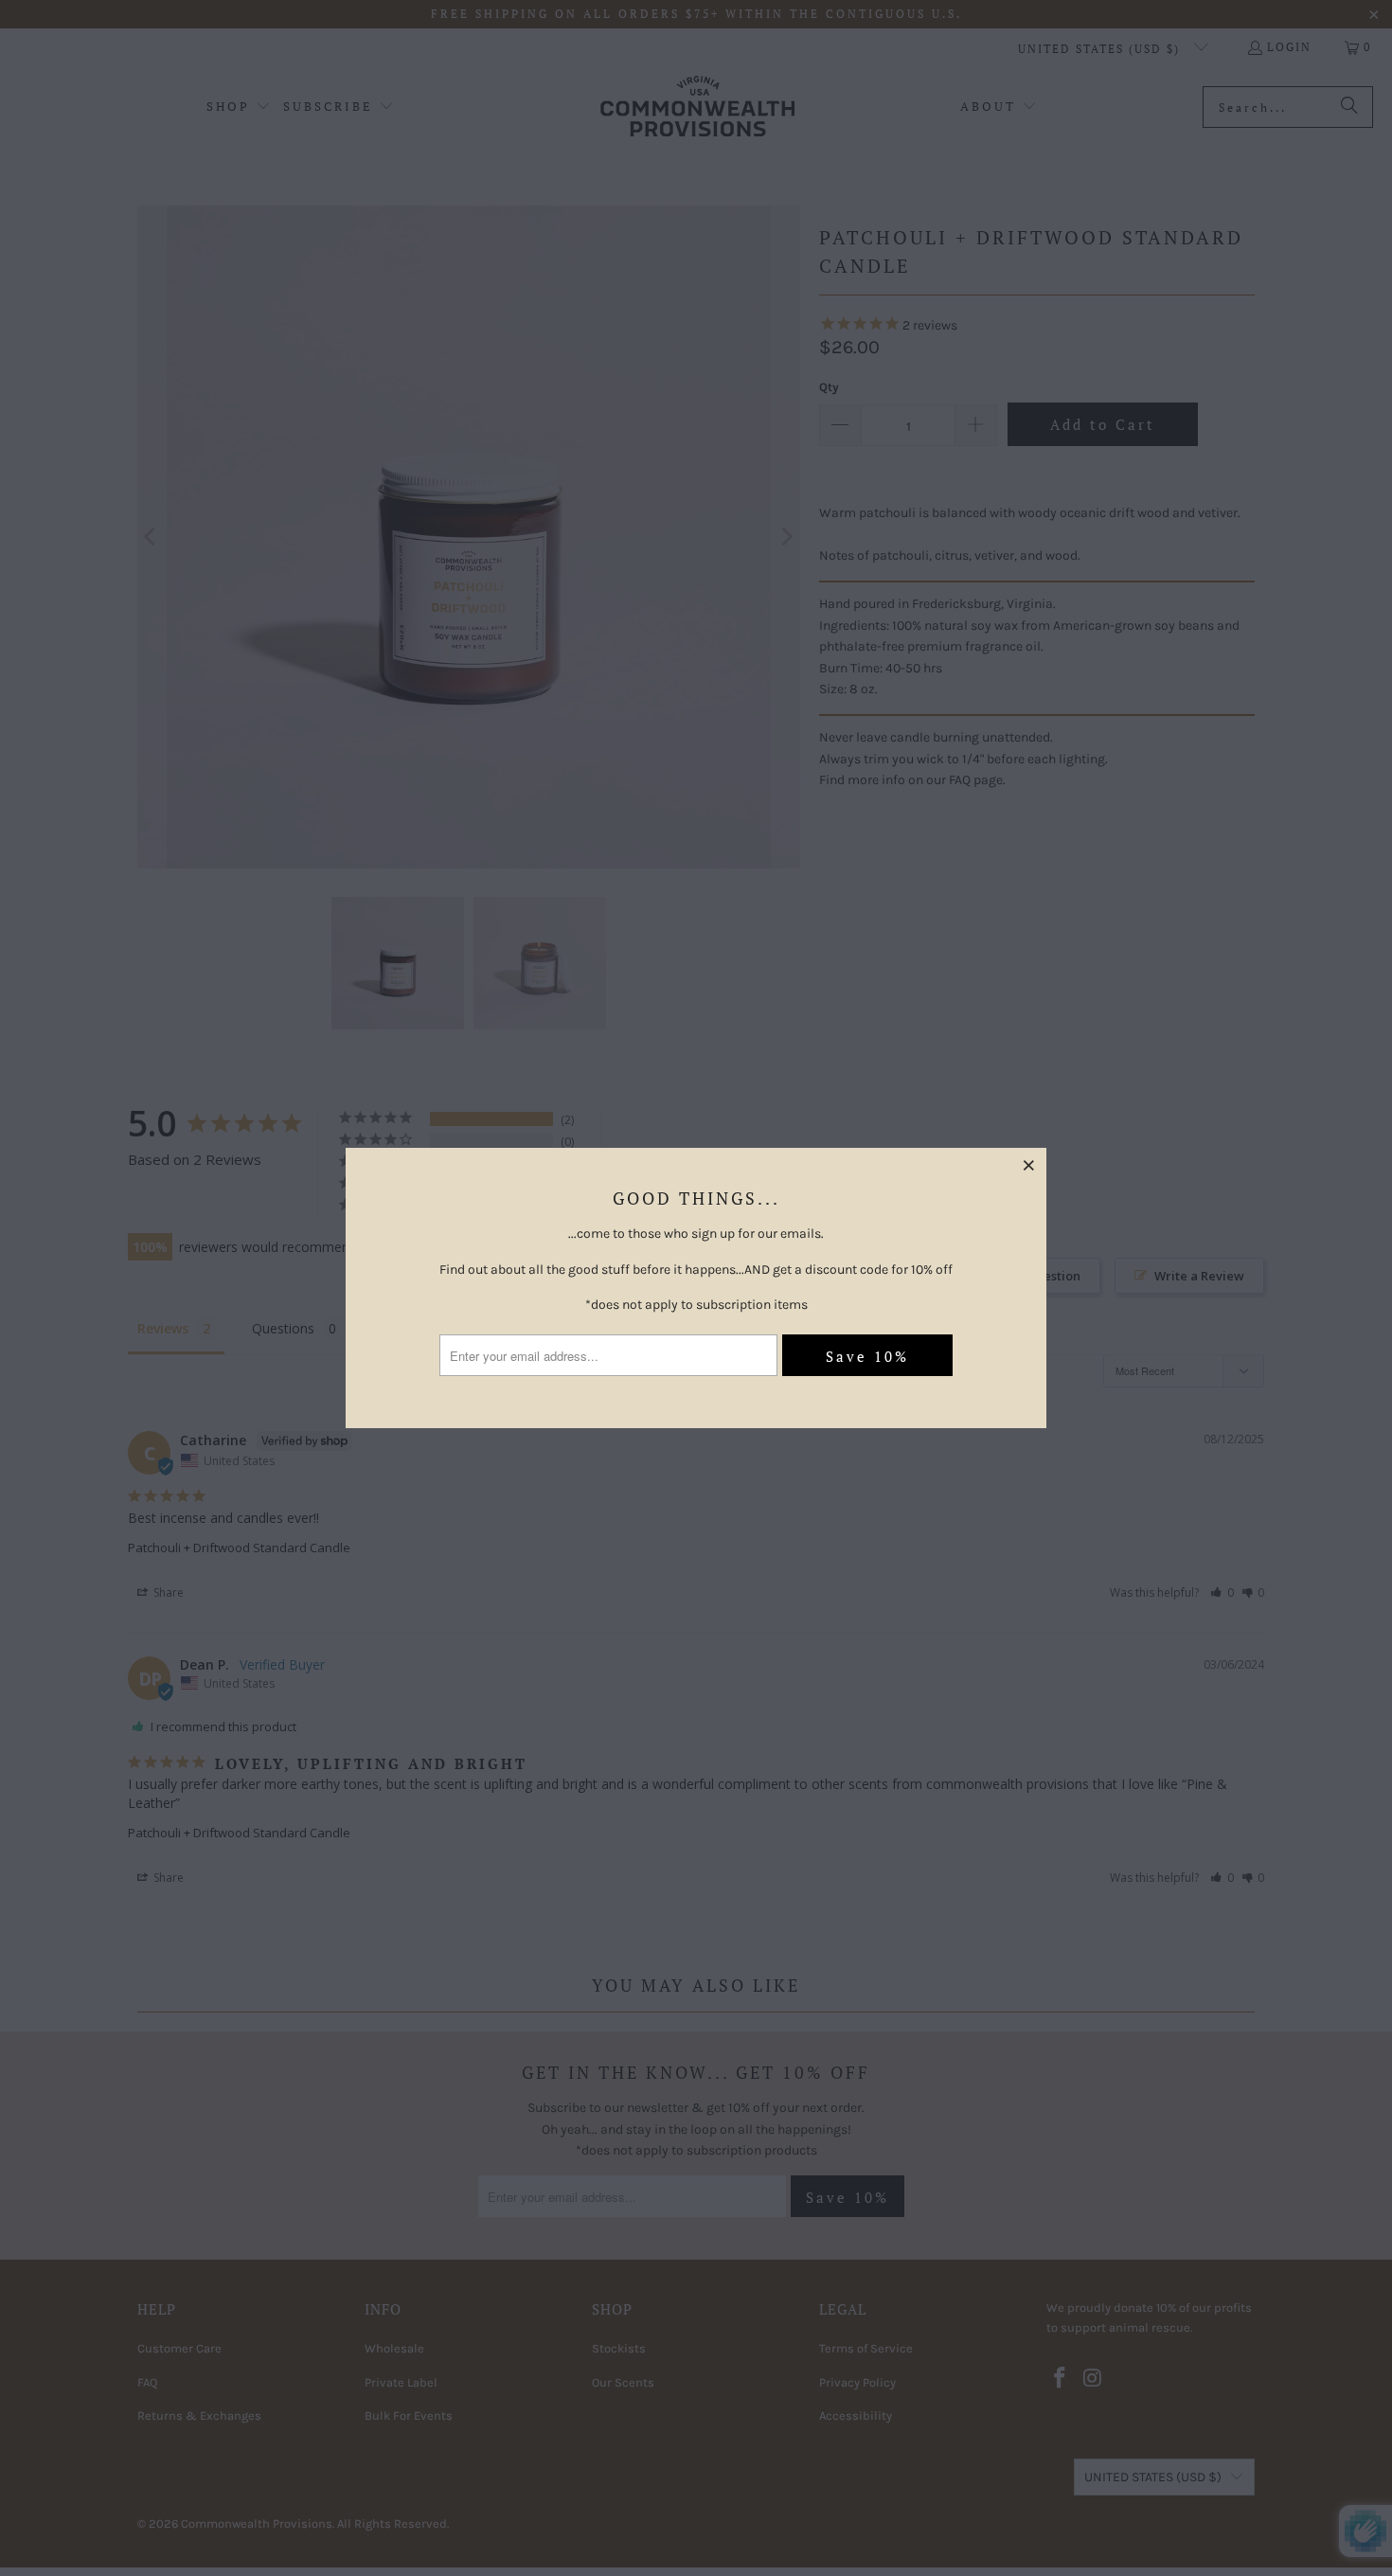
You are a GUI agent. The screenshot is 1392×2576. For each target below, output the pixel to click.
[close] (1029, 1165)
